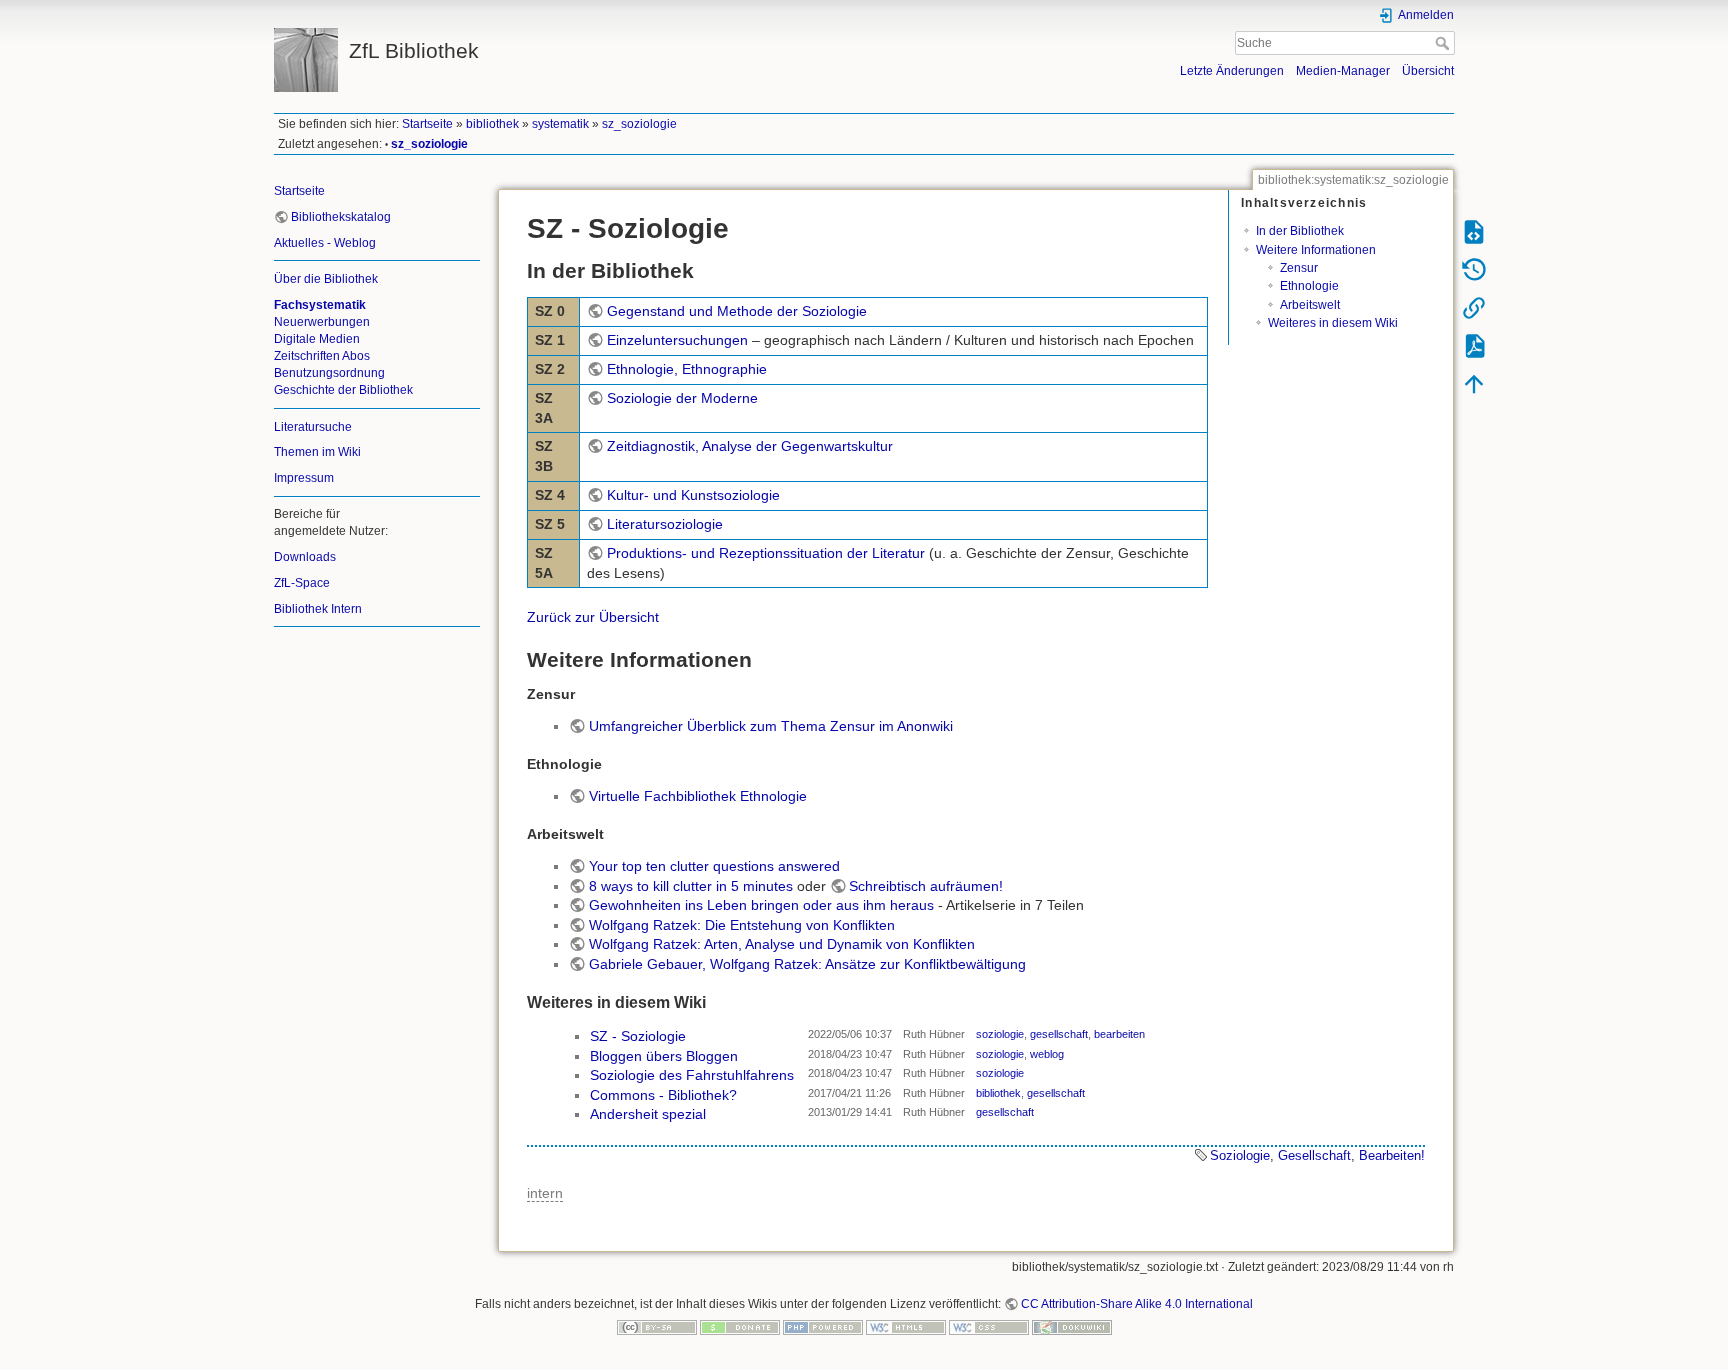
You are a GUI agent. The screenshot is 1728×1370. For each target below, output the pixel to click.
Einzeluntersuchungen (677, 340)
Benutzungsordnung (329, 373)
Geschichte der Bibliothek (343, 390)
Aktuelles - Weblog (325, 243)
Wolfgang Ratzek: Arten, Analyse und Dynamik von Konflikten (782, 944)
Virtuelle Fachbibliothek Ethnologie (698, 796)
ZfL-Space (302, 583)
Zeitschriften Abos (322, 356)
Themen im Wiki (317, 452)
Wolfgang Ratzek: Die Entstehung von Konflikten (742, 925)
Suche (1444, 43)
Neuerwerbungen (322, 322)
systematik (560, 124)
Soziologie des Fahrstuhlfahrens (692, 1075)
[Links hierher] (1474, 307)
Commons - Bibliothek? (663, 1095)
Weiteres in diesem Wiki (1333, 323)
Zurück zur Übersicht (593, 617)
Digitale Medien (317, 339)
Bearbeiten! (1392, 1155)
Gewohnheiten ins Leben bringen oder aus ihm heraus (761, 905)
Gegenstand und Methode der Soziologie (737, 311)
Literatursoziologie (665, 524)
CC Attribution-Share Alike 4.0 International (1137, 1304)
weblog (1047, 1054)
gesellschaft (1059, 1034)
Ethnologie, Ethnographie (687, 369)
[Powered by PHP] (823, 1327)
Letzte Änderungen (1232, 71)
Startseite (427, 124)
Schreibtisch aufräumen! (926, 886)
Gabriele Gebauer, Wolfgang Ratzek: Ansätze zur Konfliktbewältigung (807, 964)
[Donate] (740, 1327)
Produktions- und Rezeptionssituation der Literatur (766, 553)
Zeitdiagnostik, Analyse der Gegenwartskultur (750, 446)
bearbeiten (1119, 1034)
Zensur (1299, 268)
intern (545, 1193)
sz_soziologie (639, 124)
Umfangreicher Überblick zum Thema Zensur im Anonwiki (771, 726)
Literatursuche (313, 427)
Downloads (305, 557)
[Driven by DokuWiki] (1072, 1327)
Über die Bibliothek (326, 279)
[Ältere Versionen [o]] (1474, 269)
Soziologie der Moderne (682, 398)
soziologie (1000, 1034)
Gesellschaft (1314, 1155)
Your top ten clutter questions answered (714, 866)
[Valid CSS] (989, 1327)
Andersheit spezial (648, 1114)
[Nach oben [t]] (1474, 383)
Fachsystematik (320, 305)
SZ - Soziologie (638, 1036)
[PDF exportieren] (1474, 345)
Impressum (304, 478)
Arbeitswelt (1310, 305)
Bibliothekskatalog (341, 217)
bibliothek (492, 124)
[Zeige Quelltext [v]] (1474, 231)
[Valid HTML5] (906, 1327)
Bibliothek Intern (318, 609)
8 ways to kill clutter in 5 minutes (691, 886)
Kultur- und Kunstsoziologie (693, 495)
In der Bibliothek (1300, 231)
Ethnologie (1309, 286)
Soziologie (1240, 1155)
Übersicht (1428, 71)
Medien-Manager (1343, 71)
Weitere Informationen (1316, 250)
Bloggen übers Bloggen (664, 1056)
